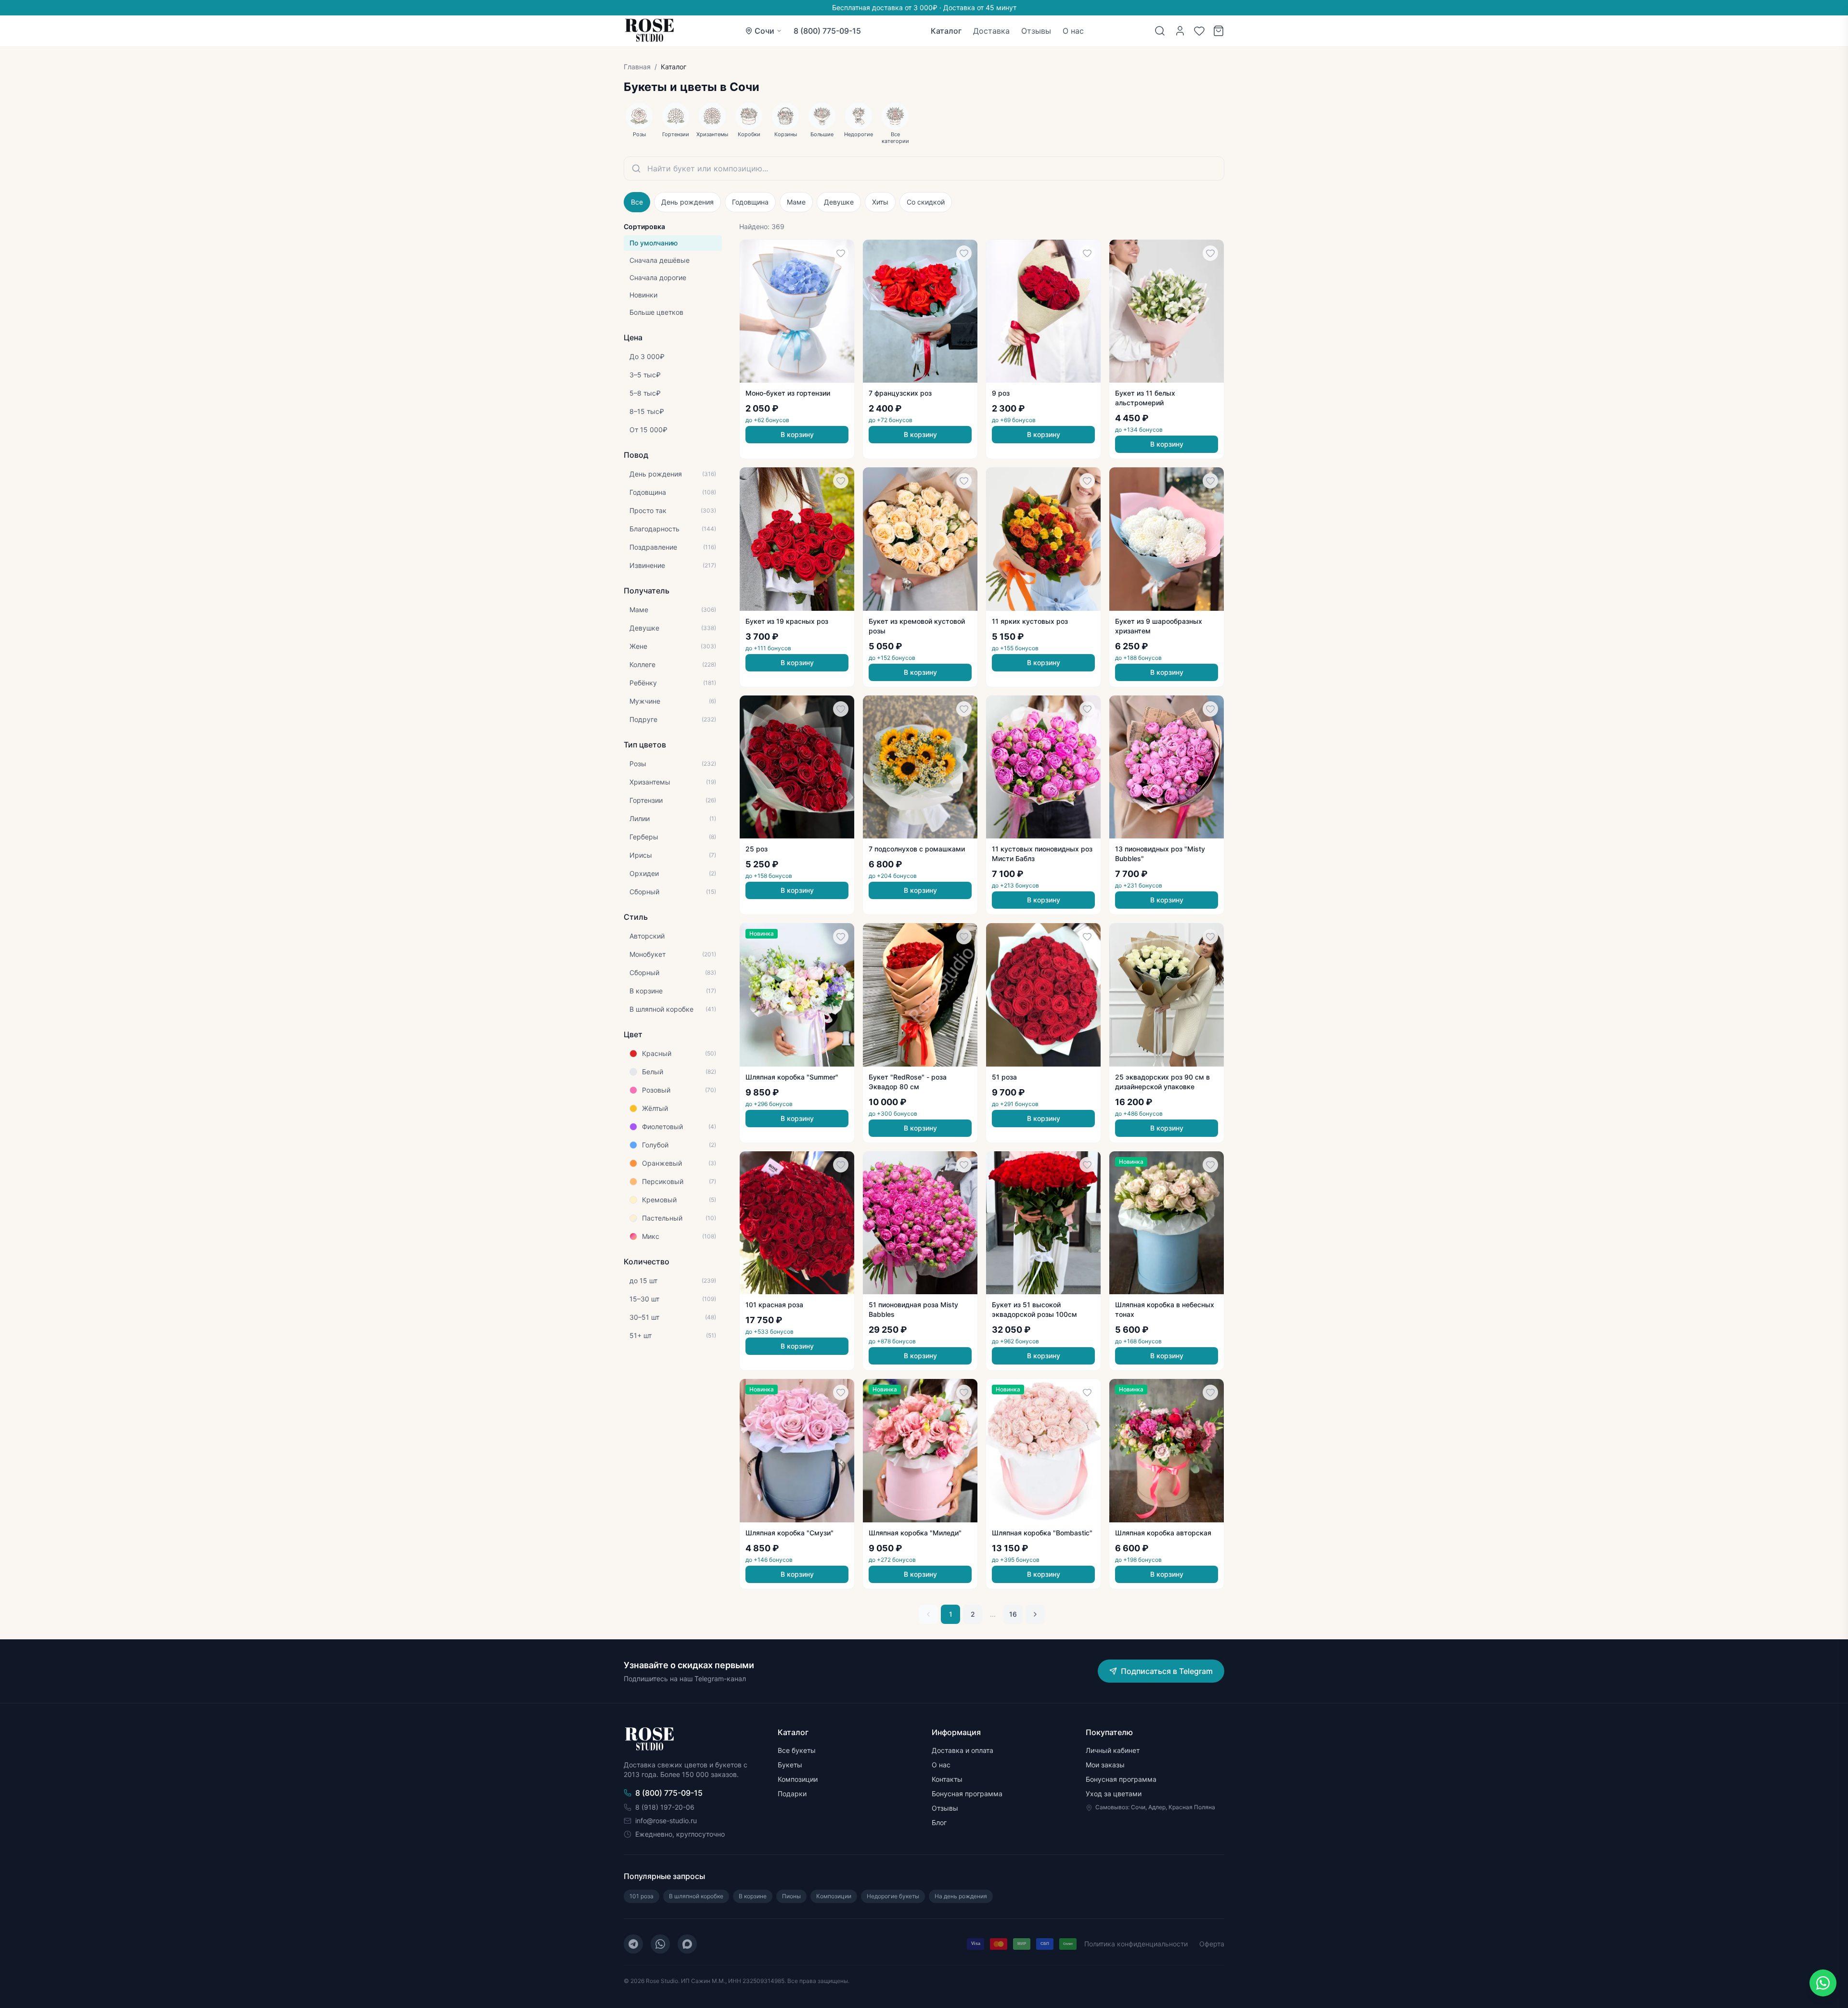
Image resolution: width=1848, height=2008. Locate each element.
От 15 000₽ (648, 430)
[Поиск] (1160, 31)
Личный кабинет (1113, 1750)
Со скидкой (926, 202)
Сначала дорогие (658, 277)
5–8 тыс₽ (645, 393)
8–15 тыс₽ (647, 411)
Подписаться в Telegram (1167, 1671)
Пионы (791, 1896)
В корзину (797, 434)
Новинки (643, 295)
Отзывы (1036, 31)
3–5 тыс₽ (645, 375)
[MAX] (687, 1944)
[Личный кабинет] (1180, 31)
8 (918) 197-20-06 (665, 1807)
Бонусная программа (967, 1794)
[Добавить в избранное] (841, 253)
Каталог (946, 31)
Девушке (839, 202)
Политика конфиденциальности (1136, 1944)
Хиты (880, 202)
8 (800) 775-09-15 (827, 31)
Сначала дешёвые (660, 260)
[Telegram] (633, 1944)
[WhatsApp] (660, 1944)
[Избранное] (1199, 31)
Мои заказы (1105, 1765)
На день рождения (961, 1896)
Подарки (792, 1794)
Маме (796, 202)
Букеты (790, 1765)
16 (1013, 1614)
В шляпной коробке (696, 1896)
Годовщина (750, 202)
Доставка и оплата (962, 1750)
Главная (637, 67)
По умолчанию (654, 243)
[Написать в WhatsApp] (1823, 1983)
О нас (1073, 31)
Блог (939, 1822)
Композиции (798, 1779)
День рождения (687, 202)
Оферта (1212, 1944)
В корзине (753, 1896)
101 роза (642, 1896)
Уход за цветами (1114, 1794)
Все (637, 202)
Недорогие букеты (893, 1896)
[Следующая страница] (1035, 1614)
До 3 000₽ (647, 356)
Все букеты (797, 1750)
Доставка (991, 31)
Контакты (947, 1779)
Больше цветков (656, 312)
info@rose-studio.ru (666, 1821)
